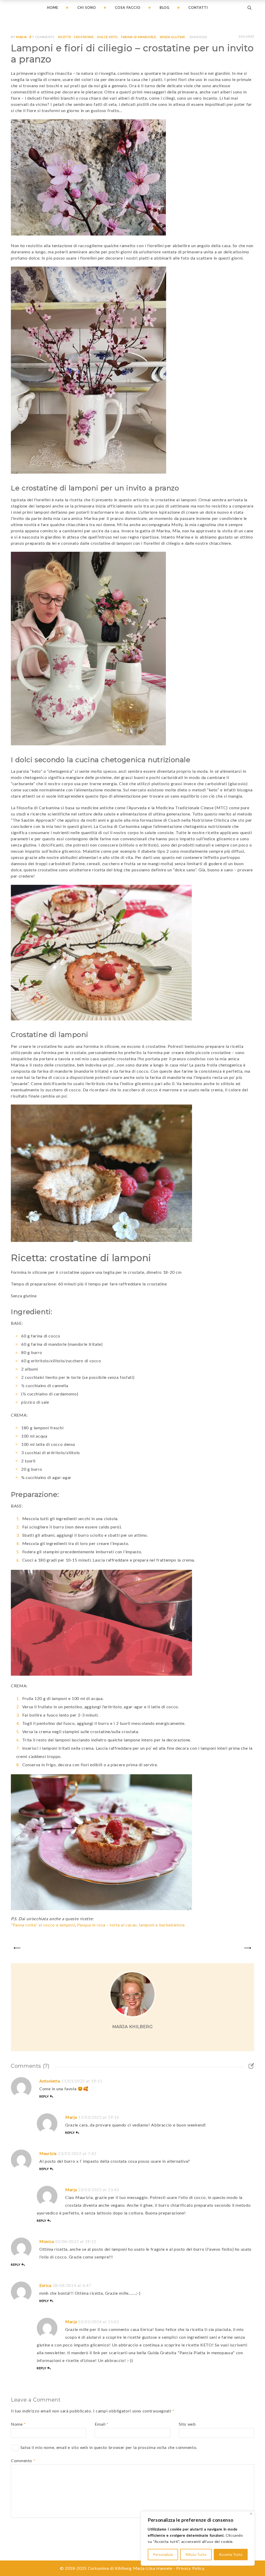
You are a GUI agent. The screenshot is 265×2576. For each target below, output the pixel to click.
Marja (21, 37)
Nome (18, 2424)
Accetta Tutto (231, 2554)
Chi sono (87, 8)
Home (53, 8)
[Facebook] (125, 2040)
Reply (44, 2096)
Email (102, 2424)
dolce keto (107, 37)
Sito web (187, 2424)
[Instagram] (136, 2040)
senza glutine (172, 37)
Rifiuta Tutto (196, 2554)
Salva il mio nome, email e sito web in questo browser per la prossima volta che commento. (109, 2447)
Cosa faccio (128, 8)
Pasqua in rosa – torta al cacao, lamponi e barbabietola (131, 1925)
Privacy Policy (190, 2568)
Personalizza (163, 2554)
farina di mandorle (139, 37)
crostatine (84, 37)
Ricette (65, 37)
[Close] (251, 2514)
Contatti (198, 8)
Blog (165, 8)
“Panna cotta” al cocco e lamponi (43, 1925)
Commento (23, 2460)
